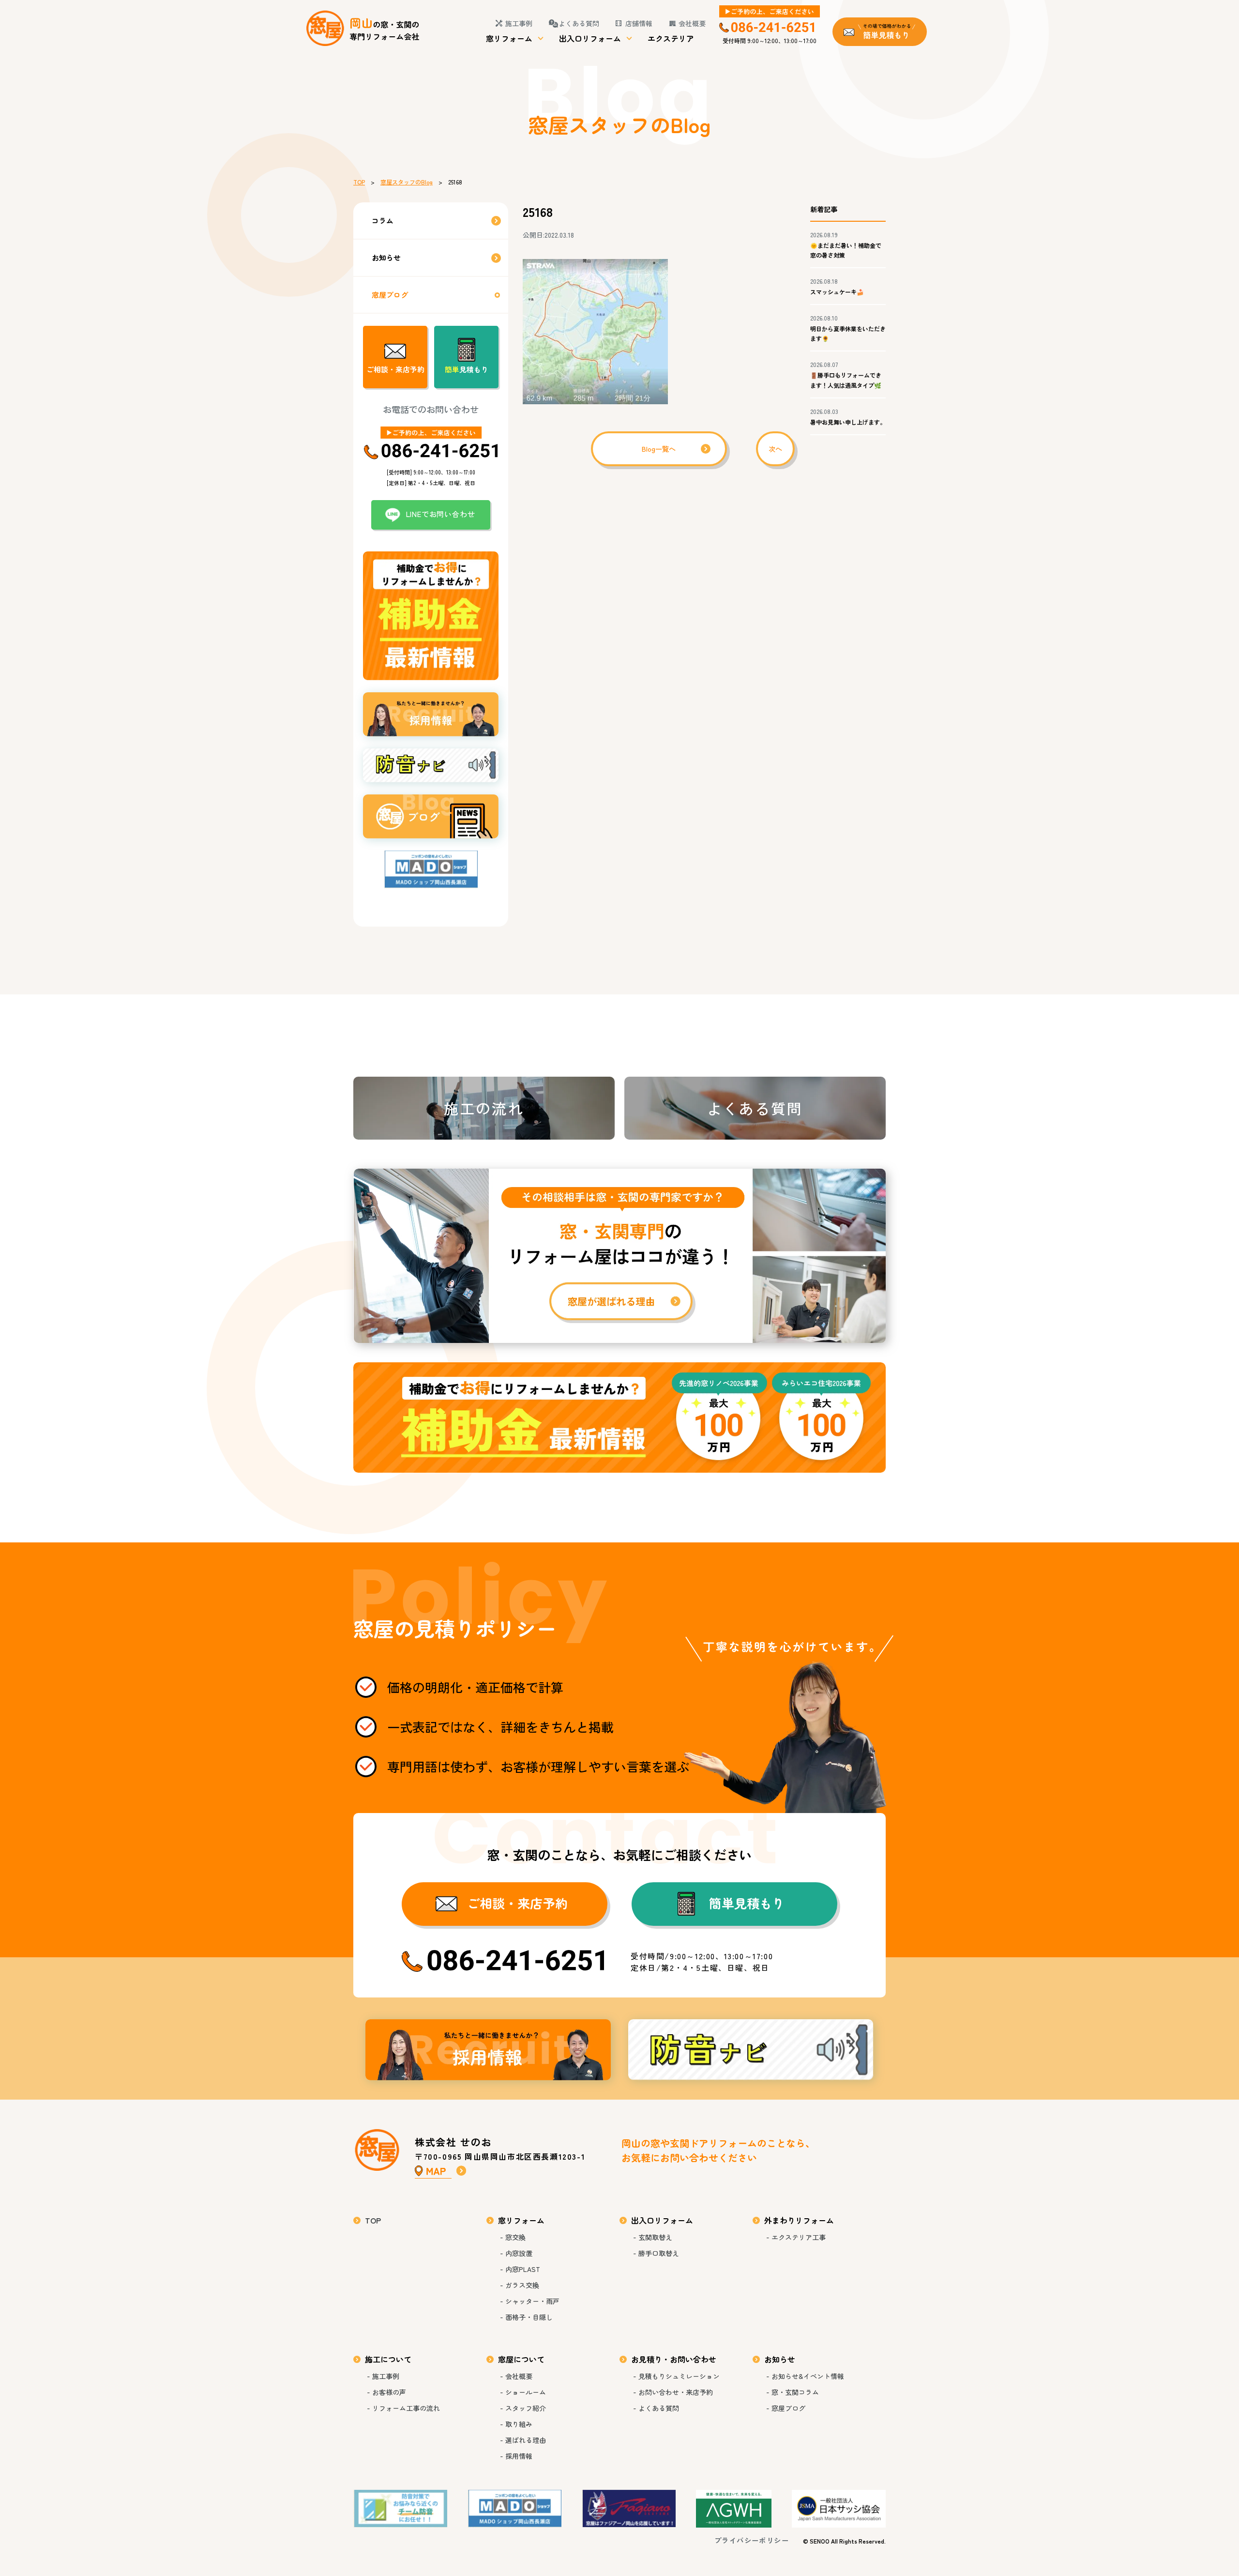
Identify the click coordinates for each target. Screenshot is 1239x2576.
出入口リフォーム (590, 38)
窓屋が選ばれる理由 (619, 1256)
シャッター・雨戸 (532, 2301)
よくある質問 (579, 23)
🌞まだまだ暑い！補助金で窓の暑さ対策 (846, 250)
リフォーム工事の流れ (406, 2408)
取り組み (519, 2424)
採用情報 (488, 2050)
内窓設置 (519, 2253)
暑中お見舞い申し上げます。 (848, 422)
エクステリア (671, 38)
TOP (359, 182)
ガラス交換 (522, 2285)
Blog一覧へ (659, 449)
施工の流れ (484, 1108)
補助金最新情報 (619, 1418)
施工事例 (519, 23)
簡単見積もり (747, 1903)
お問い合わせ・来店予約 (676, 2392)
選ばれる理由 (526, 2440)
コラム (383, 221)
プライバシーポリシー (752, 2540)
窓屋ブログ (390, 295)
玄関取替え (655, 2237)
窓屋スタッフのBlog (407, 182)
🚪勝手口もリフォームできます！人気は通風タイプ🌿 (846, 380)
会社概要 (692, 23)
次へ (775, 449)
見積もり (467, 369)
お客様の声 (389, 2392)
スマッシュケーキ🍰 (837, 292)
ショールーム (526, 2392)
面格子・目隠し (529, 2317)
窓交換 (515, 2237)
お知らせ (386, 257)
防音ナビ (751, 2050)
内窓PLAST (523, 2269)
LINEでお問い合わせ (441, 514)
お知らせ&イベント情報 (808, 2376)
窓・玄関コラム (795, 2392)
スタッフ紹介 (526, 2408)
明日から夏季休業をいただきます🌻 (848, 333)
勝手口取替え (659, 2253)
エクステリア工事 (799, 2237)
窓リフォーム (509, 38)
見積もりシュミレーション (679, 2376)
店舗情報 (639, 23)
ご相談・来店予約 (395, 369)
